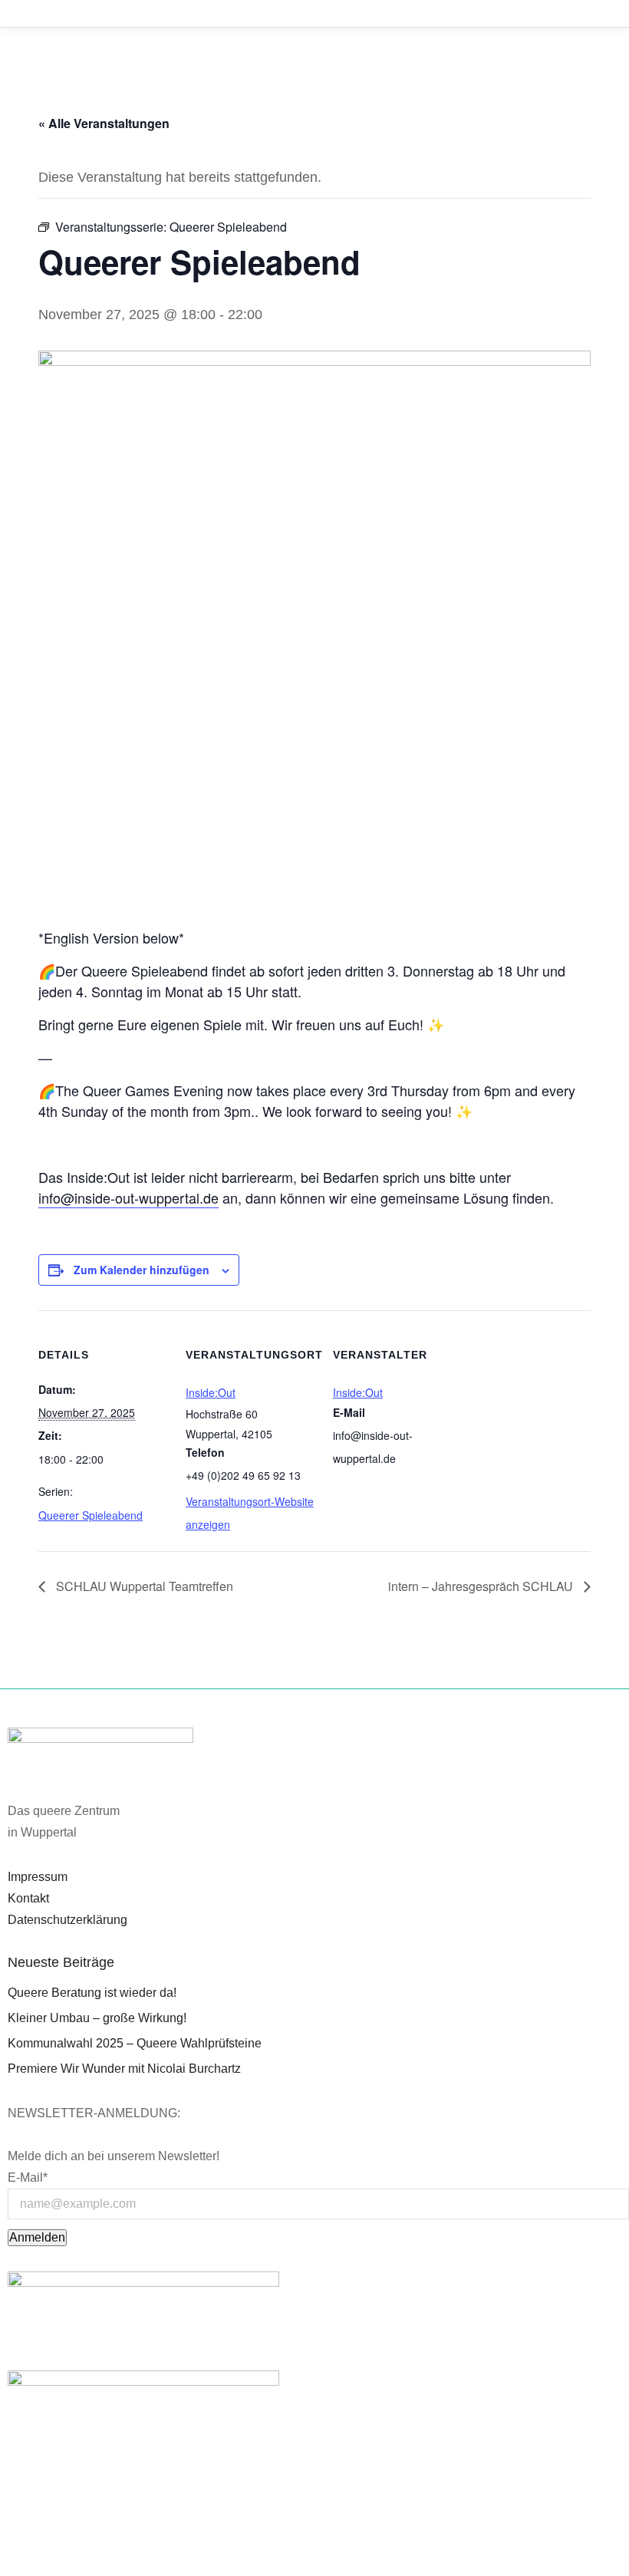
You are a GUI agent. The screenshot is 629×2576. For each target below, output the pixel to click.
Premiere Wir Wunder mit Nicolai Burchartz (124, 2069)
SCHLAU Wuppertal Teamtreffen (143, 1586)
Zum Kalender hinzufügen (142, 1270)
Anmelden (37, 2237)
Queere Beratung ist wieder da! (92, 1993)
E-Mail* (28, 2177)
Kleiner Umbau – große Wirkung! (97, 2018)
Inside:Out (211, 1392)
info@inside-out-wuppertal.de (128, 1197)
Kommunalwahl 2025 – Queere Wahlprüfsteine (135, 2043)
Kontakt (28, 1898)
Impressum (38, 1877)
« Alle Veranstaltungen (104, 123)
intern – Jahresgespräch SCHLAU (482, 1586)
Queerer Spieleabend (91, 1515)
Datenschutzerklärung (68, 1920)
